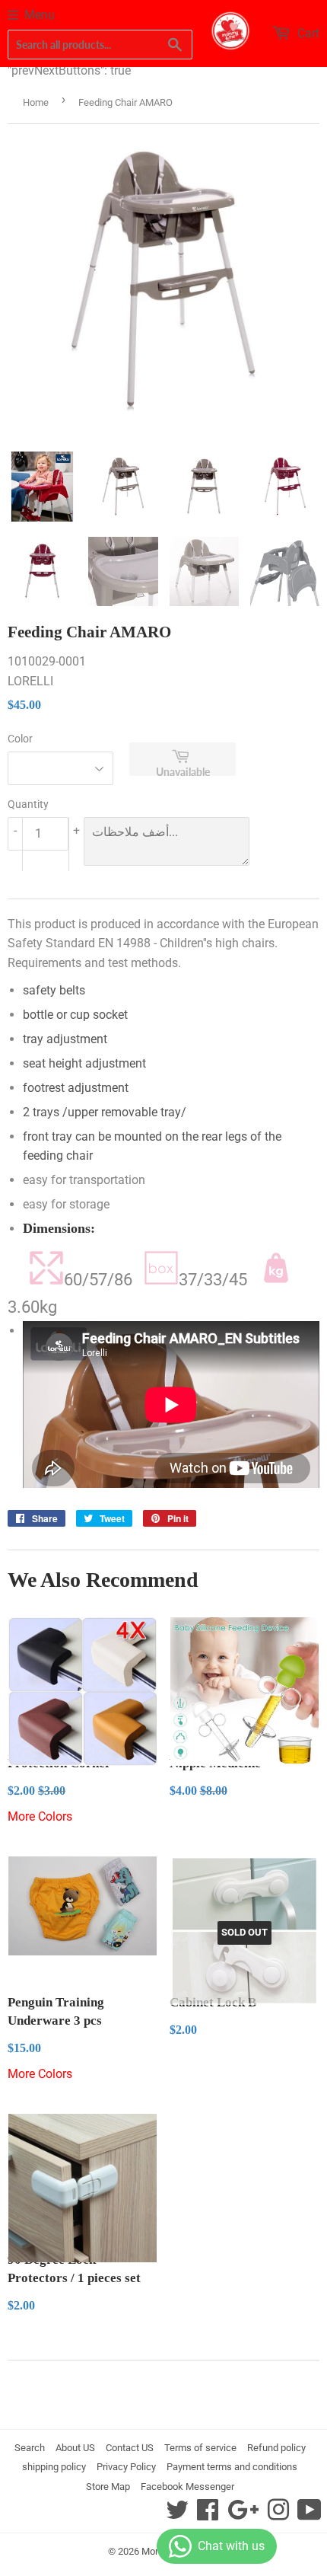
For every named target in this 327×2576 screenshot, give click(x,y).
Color (20, 739)
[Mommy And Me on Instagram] (278, 2515)
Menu (40, 15)
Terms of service (200, 2448)
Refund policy (276, 2448)
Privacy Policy (126, 2467)
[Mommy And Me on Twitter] (177, 2515)
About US (75, 2448)
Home (36, 102)
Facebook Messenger (187, 2487)
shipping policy (54, 2467)
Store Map (108, 2487)
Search (30, 2448)
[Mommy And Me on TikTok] (310, 2515)
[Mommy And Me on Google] (243, 2515)
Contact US (130, 2448)
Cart (307, 33)
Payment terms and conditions (232, 2467)
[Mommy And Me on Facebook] (208, 2515)
